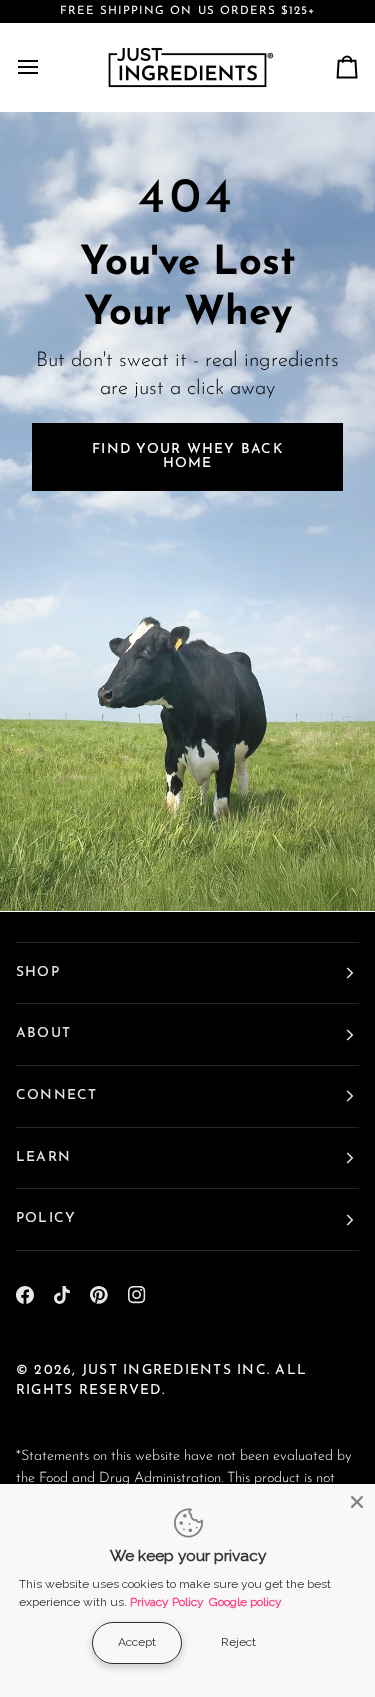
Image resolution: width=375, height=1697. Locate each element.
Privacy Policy (167, 1602)
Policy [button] (46, 1218)
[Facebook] (25, 1295)
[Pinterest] (99, 1295)
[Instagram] (137, 1295)
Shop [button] (38, 972)
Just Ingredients (157, 1370)
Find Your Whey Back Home (187, 456)
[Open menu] (46, 67)
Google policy (245, 1602)
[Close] (357, 1502)
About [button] (43, 1033)
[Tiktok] (62, 1295)
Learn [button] (43, 1157)
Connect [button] (57, 1095)
